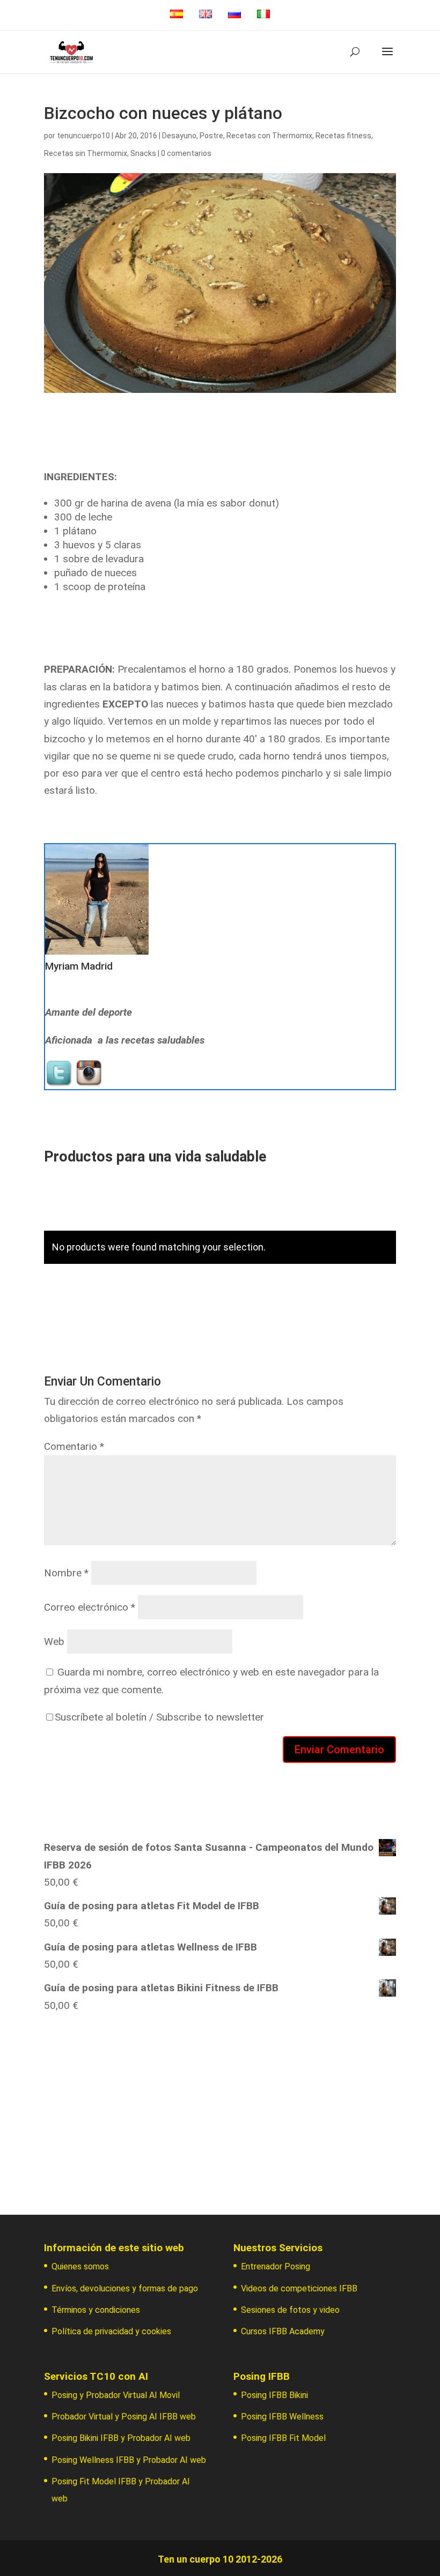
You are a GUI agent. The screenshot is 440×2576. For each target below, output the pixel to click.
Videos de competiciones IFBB (299, 2288)
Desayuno (179, 136)
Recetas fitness (343, 136)
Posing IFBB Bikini (274, 2395)
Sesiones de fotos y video (290, 2310)
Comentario (74, 1446)
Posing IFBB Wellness (282, 2417)
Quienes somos (80, 2266)
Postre (211, 136)
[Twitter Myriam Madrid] (60, 1080)
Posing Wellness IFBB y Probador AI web (129, 2460)
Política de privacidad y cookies (111, 2331)
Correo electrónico (90, 1607)
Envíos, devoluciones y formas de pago (125, 2288)
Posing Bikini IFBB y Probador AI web (121, 2438)
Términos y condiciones (96, 2310)
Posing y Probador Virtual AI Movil (116, 2395)
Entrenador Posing (276, 2266)
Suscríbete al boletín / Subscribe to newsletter (159, 1717)
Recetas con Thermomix (269, 136)
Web (54, 1641)
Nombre (66, 1573)
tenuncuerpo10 (83, 136)
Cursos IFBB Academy (283, 2331)
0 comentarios (186, 153)
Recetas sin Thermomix (86, 153)
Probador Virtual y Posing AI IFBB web (124, 2417)
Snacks (143, 153)
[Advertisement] (220, 2109)
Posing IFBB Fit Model (283, 2438)
